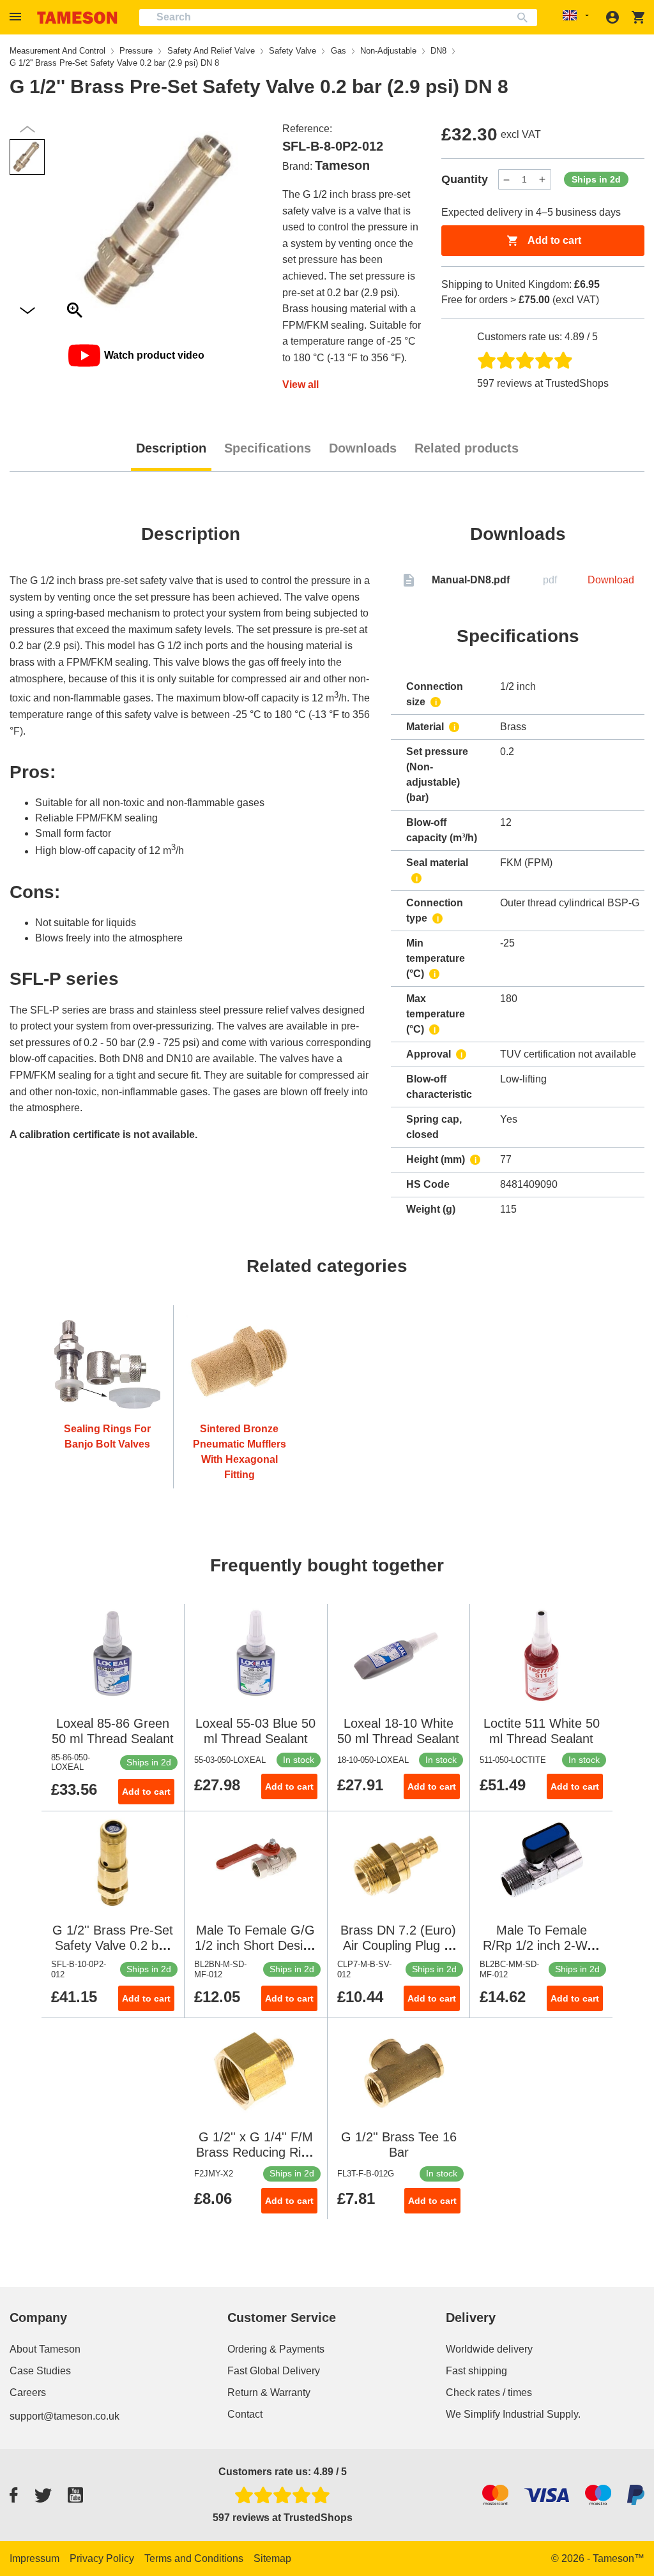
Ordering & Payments (276, 2349)
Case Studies (40, 2371)
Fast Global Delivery (274, 2371)
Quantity (465, 179)
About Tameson (45, 2349)
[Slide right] (27, 129)
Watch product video (154, 355)
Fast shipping (476, 2371)
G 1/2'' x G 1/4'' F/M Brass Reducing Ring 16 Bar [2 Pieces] (255, 2152)
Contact (245, 2414)
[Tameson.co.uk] (77, 18)
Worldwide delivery (489, 2349)
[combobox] (338, 18)
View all (300, 385)
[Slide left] (27, 311)
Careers (28, 2393)
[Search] (525, 18)
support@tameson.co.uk (65, 2416)
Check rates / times (489, 2393)
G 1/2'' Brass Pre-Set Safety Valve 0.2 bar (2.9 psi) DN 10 (113, 1945)
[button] (17, 17)
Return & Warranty (269, 2393)
